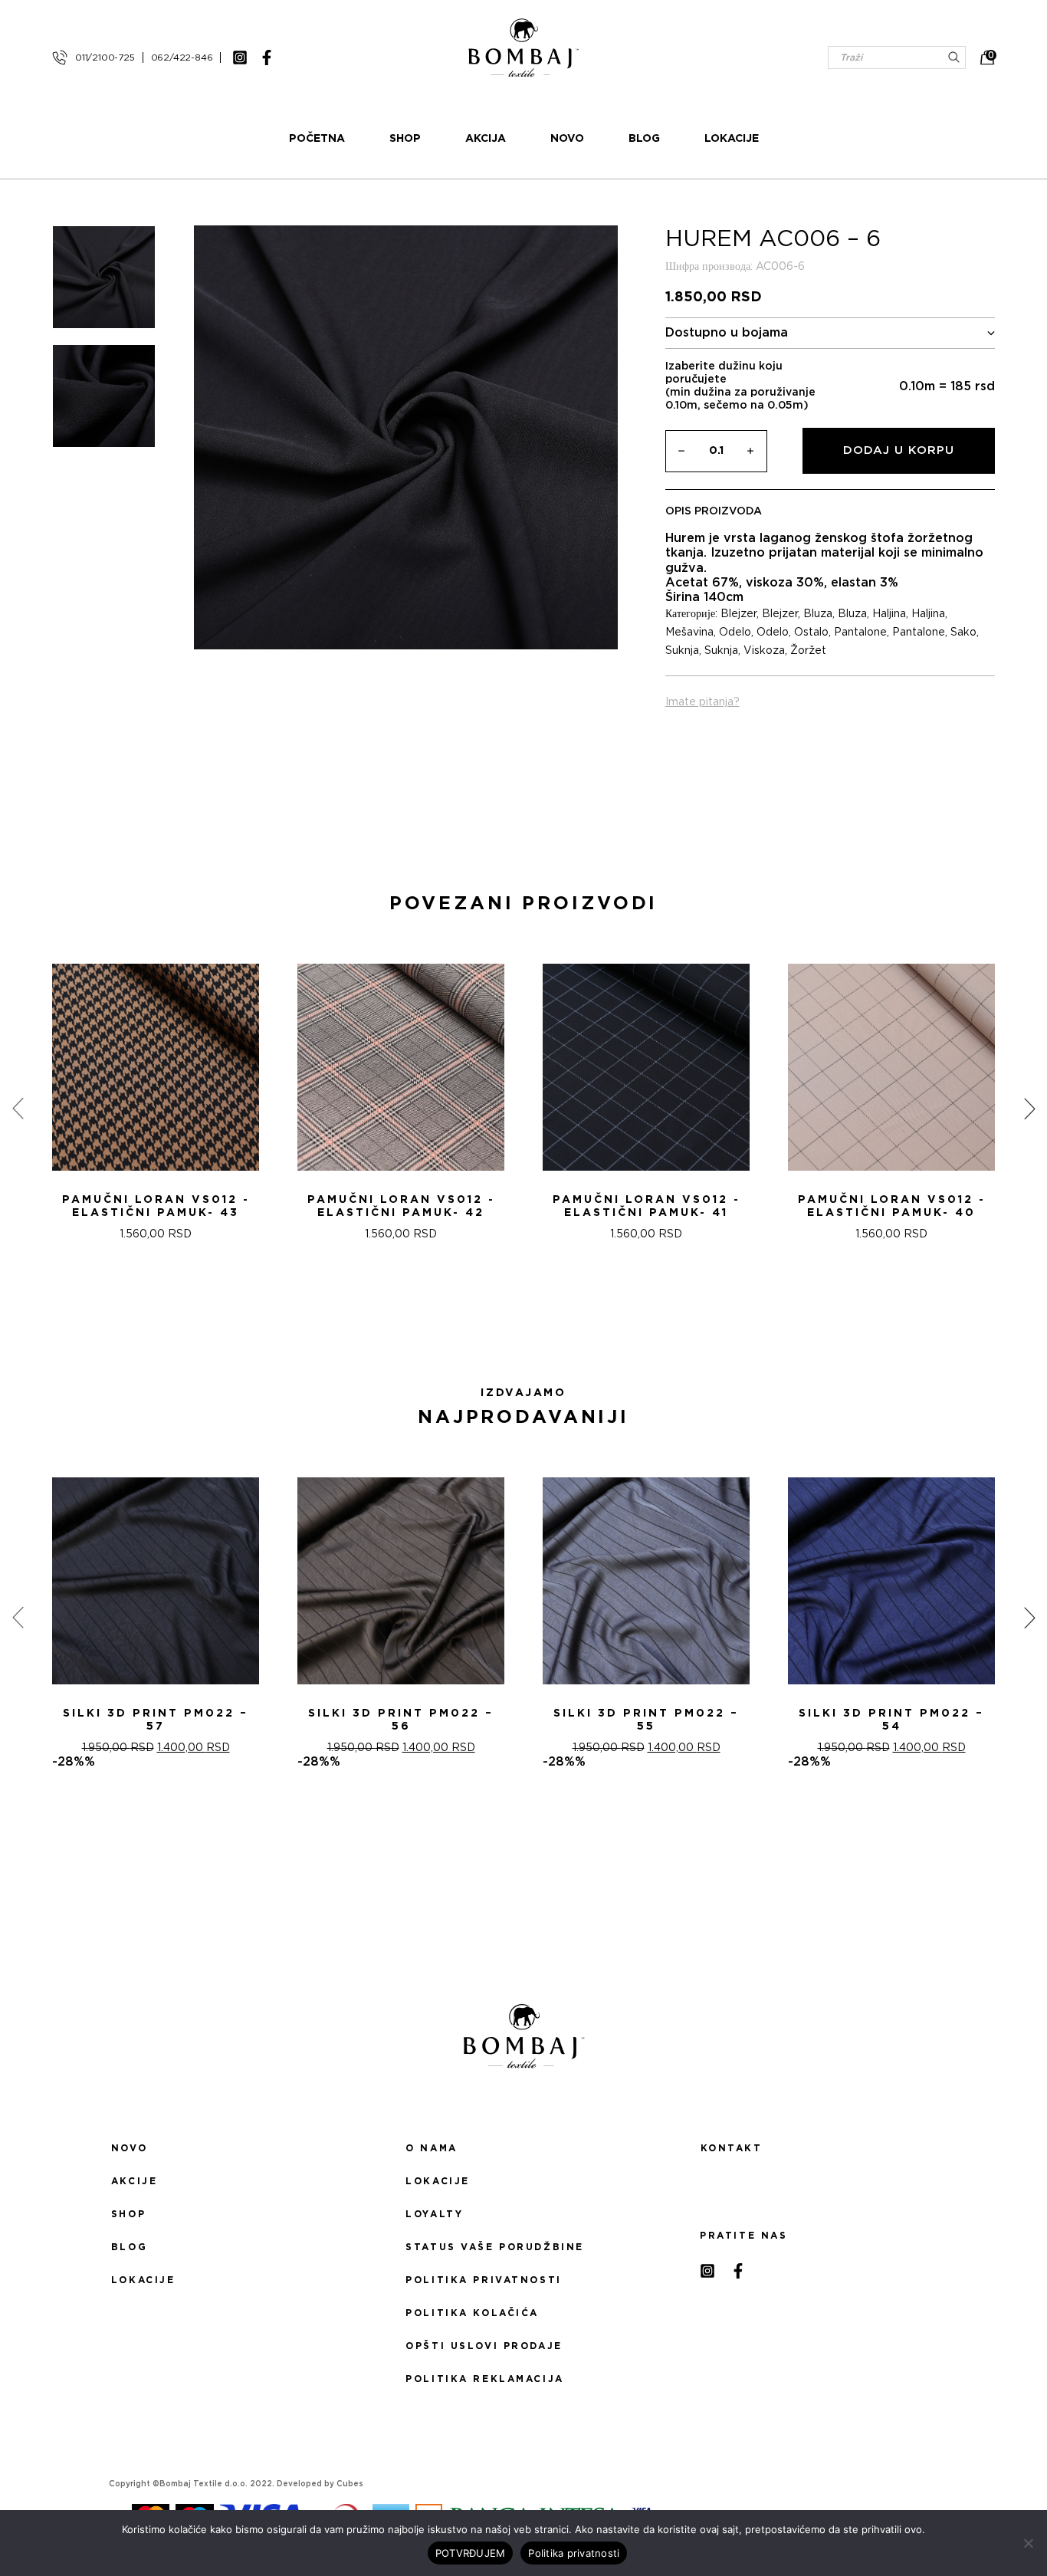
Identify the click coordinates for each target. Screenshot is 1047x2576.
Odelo (735, 632)
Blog (644, 139)
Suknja (682, 651)
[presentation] (18, 1109)
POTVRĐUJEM (471, 2553)
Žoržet (808, 651)
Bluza (818, 614)
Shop (405, 139)
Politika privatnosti (483, 2280)
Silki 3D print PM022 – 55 (646, 1720)
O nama (431, 2148)
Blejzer (738, 614)
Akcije (134, 2181)
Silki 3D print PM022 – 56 (401, 1720)
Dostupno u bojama (727, 333)
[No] (1028, 2543)
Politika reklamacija (484, 2379)
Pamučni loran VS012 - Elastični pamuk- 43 (156, 1206)
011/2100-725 (105, 58)
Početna (317, 139)
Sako (963, 632)
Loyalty (434, 2214)
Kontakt (732, 2148)
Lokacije (732, 139)
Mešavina (689, 632)
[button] (514, 1322)
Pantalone (860, 632)
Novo (567, 139)
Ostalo (811, 632)
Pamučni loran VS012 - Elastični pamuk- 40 (892, 1206)
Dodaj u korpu (899, 450)
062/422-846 (182, 58)
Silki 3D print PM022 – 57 (156, 1720)
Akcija (486, 139)
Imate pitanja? (702, 702)
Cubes (350, 2484)
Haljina (889, 614)
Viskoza (764, 651)
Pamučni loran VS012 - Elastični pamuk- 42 (401, 1206)
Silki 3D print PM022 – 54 (891, 1720)
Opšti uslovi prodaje (484, 2346)
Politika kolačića (472, 2313)
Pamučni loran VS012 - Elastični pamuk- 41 (647, 1206)
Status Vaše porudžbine (495, 2247)
